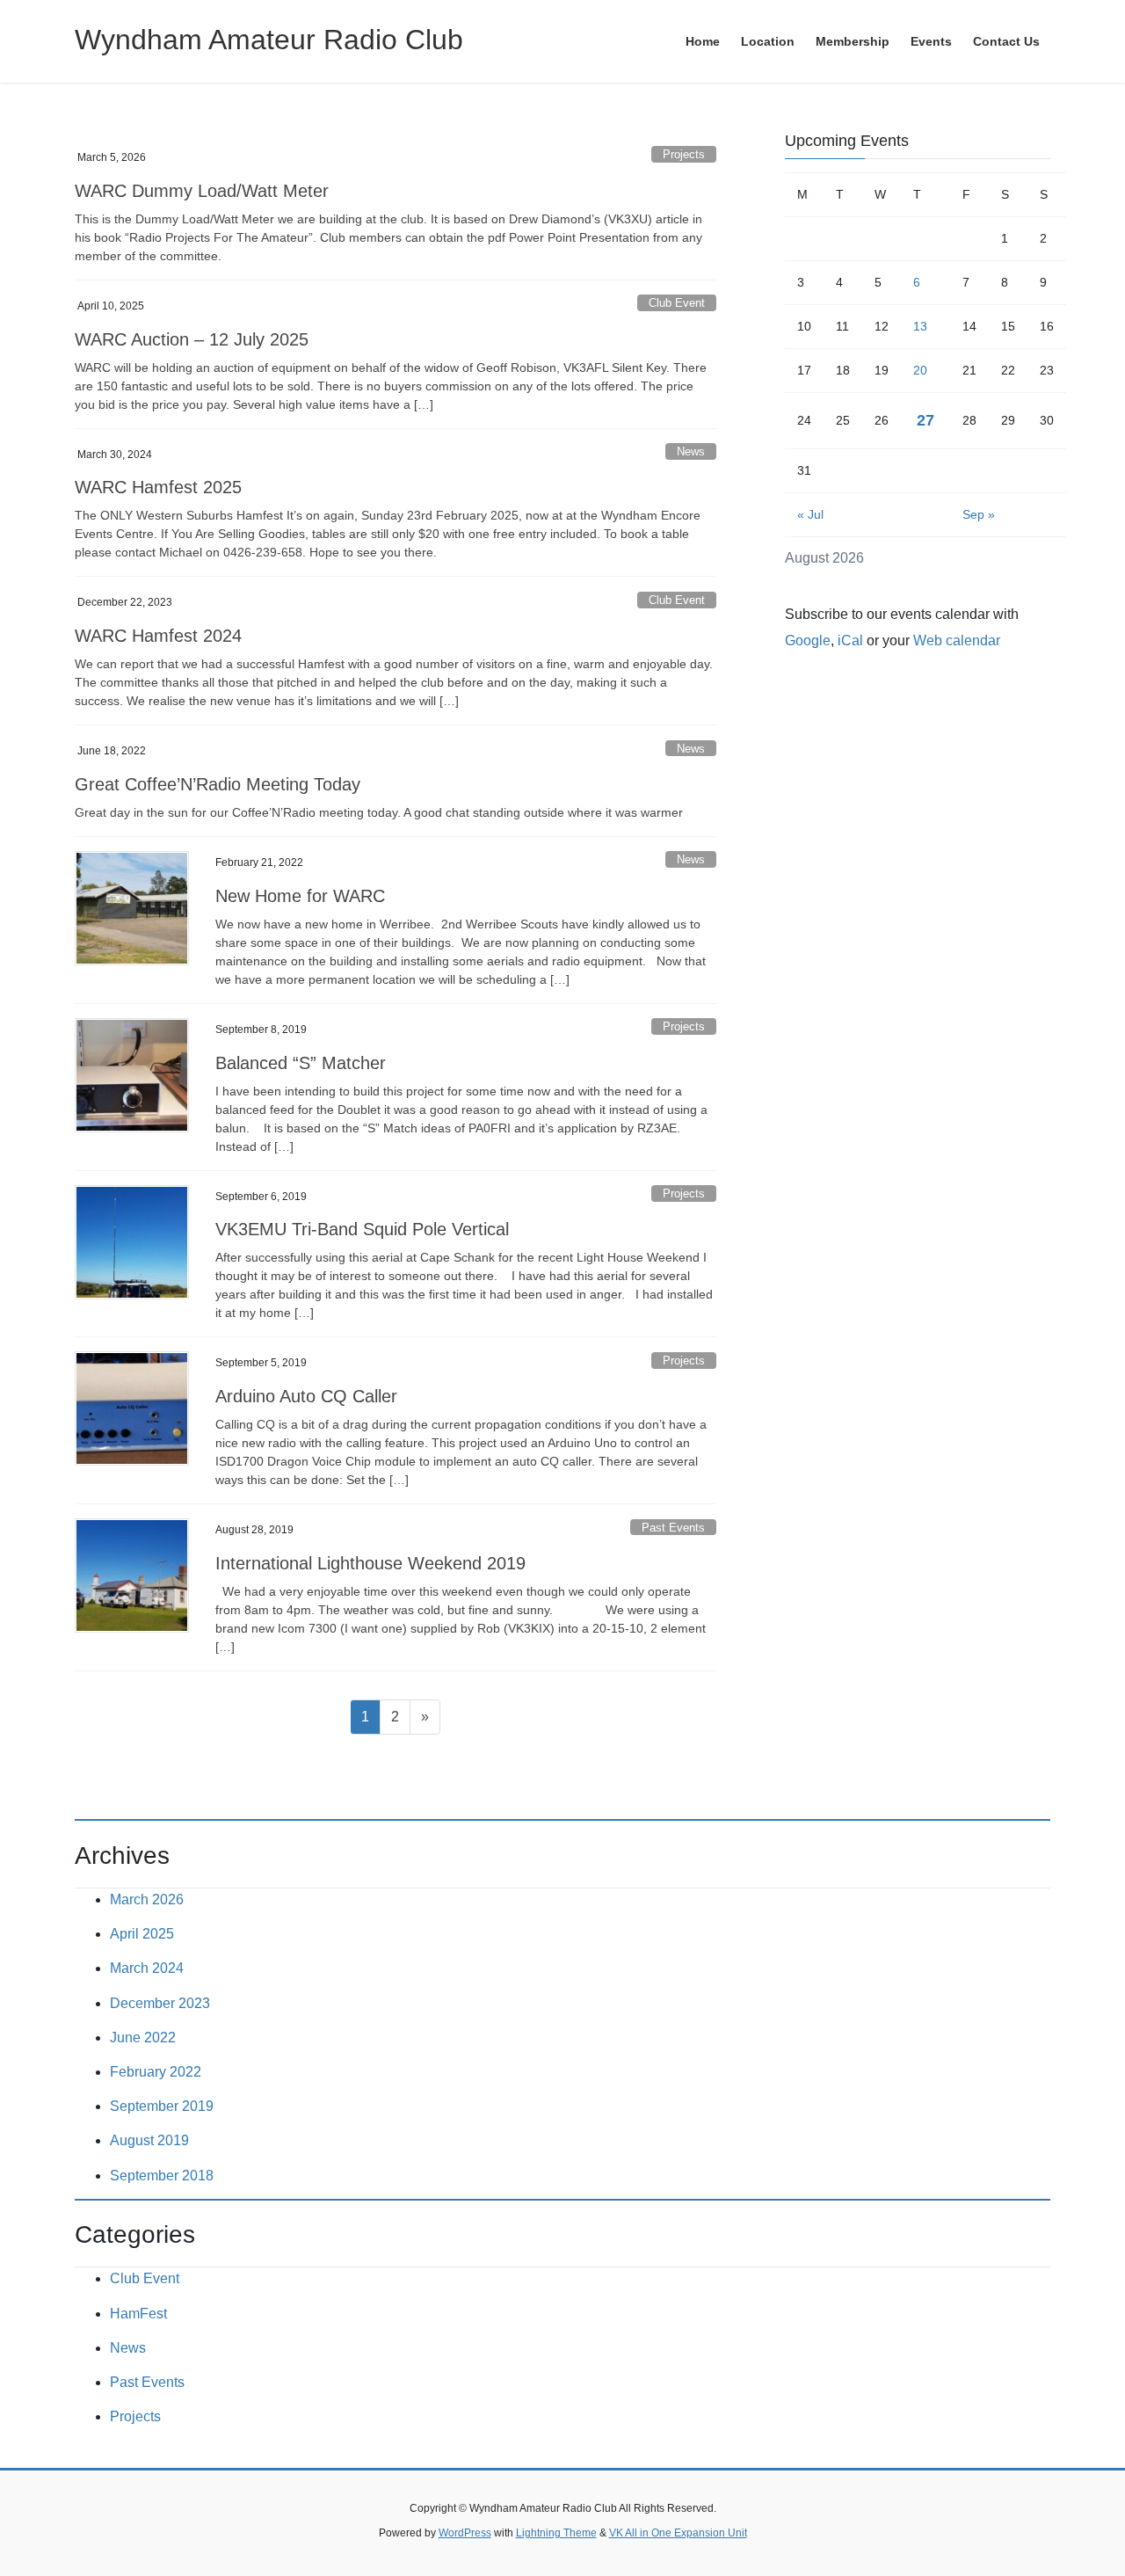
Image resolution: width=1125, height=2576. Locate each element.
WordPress (465, 2533)
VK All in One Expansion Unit (678, 2533)
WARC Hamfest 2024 (158, 636)
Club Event (677, 303)
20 (920, 370)
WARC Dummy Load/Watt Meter (202, 191)
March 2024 (147, 1968)
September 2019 (162, 2106)
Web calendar (957, 640)
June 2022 (143, 2038)
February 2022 (156, 2072)
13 (920, 326)
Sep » (979, 514)
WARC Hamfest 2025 (158, 487)
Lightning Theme (556, 2533)
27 (925, 420)
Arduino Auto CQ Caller (306, 1396)
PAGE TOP (1081, 2483)
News (691, 451)
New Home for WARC (300, 896)
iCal (850, 640)
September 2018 (162, 2176)
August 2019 (149, 2140)
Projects (684, 154)
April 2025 (142, 1934)
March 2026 (147, 1899)
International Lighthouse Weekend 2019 (370, 1563)
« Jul (810, 514)
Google (808, 640)
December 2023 (160, 2003)
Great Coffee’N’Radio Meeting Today (218, 784)
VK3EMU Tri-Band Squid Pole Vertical (362, 1229)
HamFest (138, 2314)
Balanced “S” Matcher (301, 1063)
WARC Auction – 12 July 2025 (192, 339)
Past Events (673, 1528)
